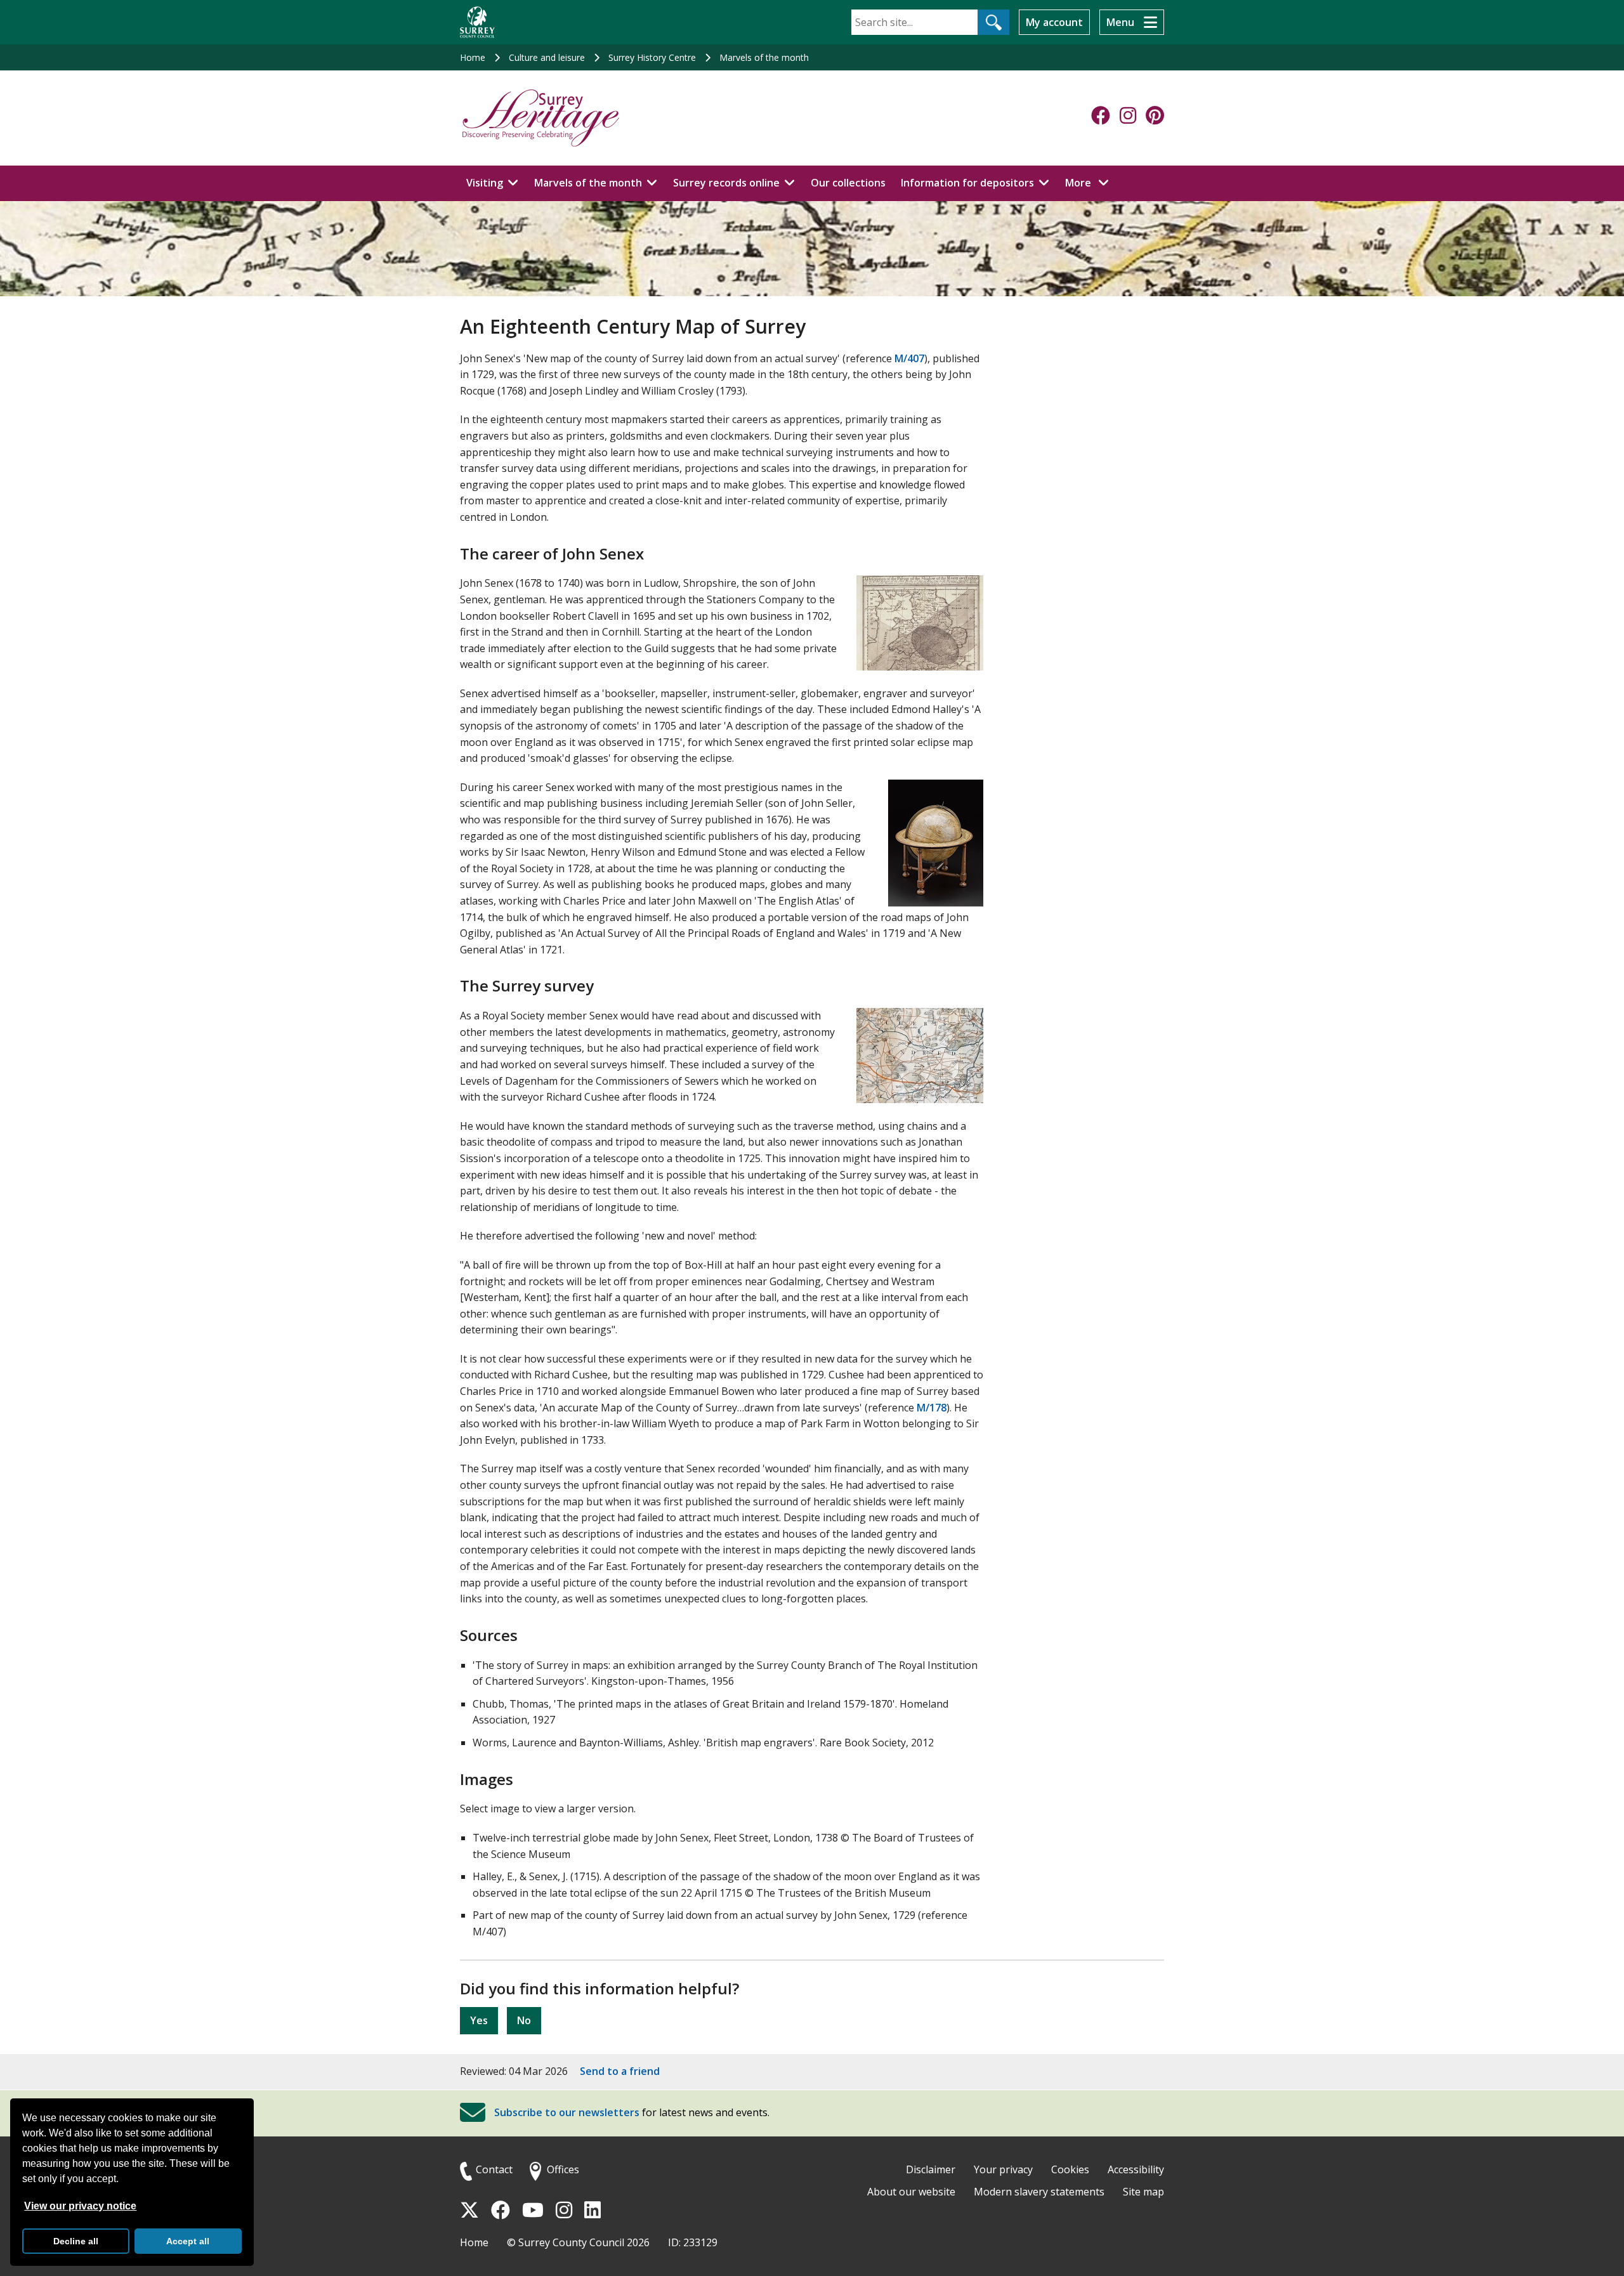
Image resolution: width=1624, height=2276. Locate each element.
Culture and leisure (547, 57)
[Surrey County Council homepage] (477, 22)
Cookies (1070, 2169)
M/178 (932, 1408)
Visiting (485, 183)
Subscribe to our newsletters (567, 2112)
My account (1054, 22)
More (1090, 182)
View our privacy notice (80, 2206)
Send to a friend (620, 2071)
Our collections (848, 183)
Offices (563, 2169)
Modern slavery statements (1039, 2192)
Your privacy (1003, 2169)
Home (473, 57)
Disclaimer (931, 2169)
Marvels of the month (764, 57)
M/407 (909, 358)
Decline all (76, 2241)
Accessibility (1136, 2169)
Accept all (188, 2241)
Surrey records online (726, 183)
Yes (479, 2020)
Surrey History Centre (652, 57)
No (524, 2020)
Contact (494, 2169)
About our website (911, 2192)
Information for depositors (967, 183)
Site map (1143, 2192)
